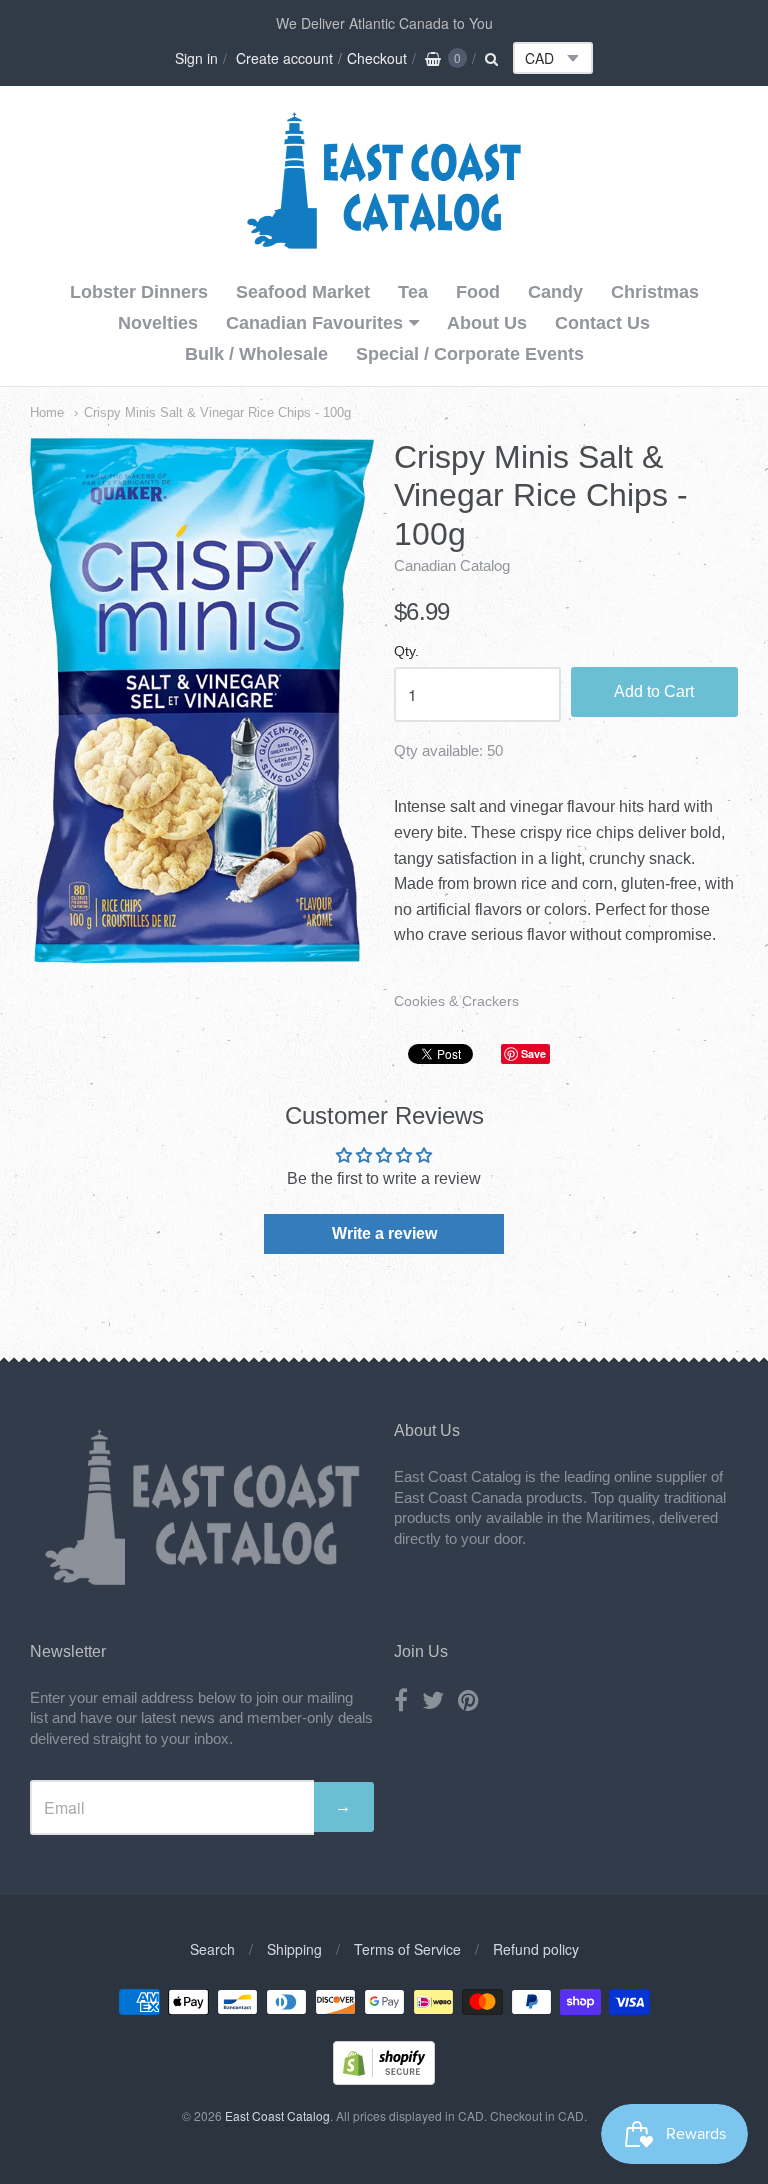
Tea (413, 292)
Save (533, 1053)
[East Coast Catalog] (384, 244)
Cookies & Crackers (456, 1001)
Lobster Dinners (139, 292)
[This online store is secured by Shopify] (384, 2078)
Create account (284, 58)
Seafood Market (303, 292)
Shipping (294, 1949)
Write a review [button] (384, 1233)
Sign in (196, 58)
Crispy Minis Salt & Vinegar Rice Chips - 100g (217, 412)
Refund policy (536, 1949)
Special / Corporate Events (470, 354)
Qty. (406, 651)
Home (47, 412)
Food (478, 292)
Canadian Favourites (314, 323)
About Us (487, 323)
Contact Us (602, 323)
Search (212, 1949)
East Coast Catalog (277, 2115)
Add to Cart (654, 691)
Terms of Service (407, 1949)
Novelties (158, 323)
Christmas (655, 292)
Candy (555, 292)
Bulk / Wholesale (256, 354)
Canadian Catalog (452, 565)
